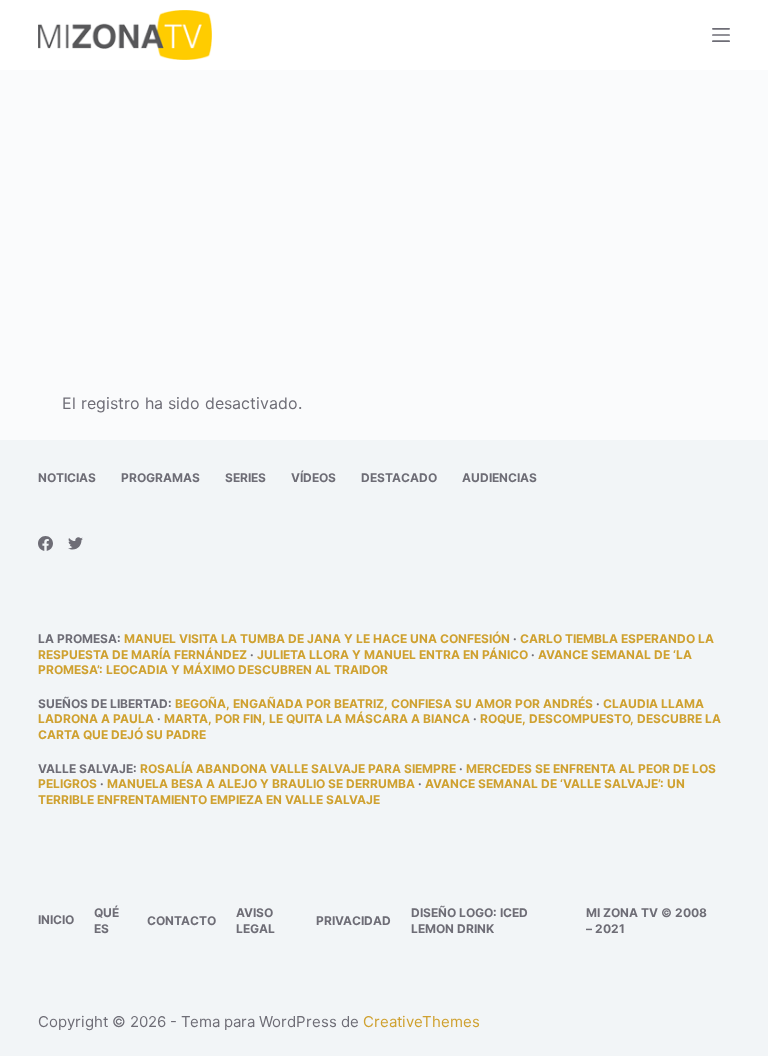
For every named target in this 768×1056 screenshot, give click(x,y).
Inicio (56, 919)
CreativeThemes (421, 1021)
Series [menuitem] (245, 477)
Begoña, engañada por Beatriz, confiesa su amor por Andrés (384, 703)
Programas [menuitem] (160, 477)
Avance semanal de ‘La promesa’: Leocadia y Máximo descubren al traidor (365, 662)
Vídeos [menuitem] (313, 477)
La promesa (77, 638)
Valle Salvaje (85, 768)
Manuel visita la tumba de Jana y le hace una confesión (317, 638)
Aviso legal (255, 920)
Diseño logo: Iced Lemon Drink (469, 920)
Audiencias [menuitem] (499, 477)
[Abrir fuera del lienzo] (721, 35)
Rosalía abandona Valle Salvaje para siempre (298, 768)
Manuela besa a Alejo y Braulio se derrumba (261, 783)
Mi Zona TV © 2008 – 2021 (646, 920)
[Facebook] (45, 543)
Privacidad (353, 920)
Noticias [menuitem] (67, 477)
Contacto (181, 920)
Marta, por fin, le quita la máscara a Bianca (317, 718)
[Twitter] (75, 543)
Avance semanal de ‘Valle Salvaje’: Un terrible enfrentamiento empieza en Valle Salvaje (361, 791)
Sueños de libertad (103, 703)
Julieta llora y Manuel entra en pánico (392, 654)
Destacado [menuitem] (399, 477)
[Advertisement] (384, 218)
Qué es (106, 920)
